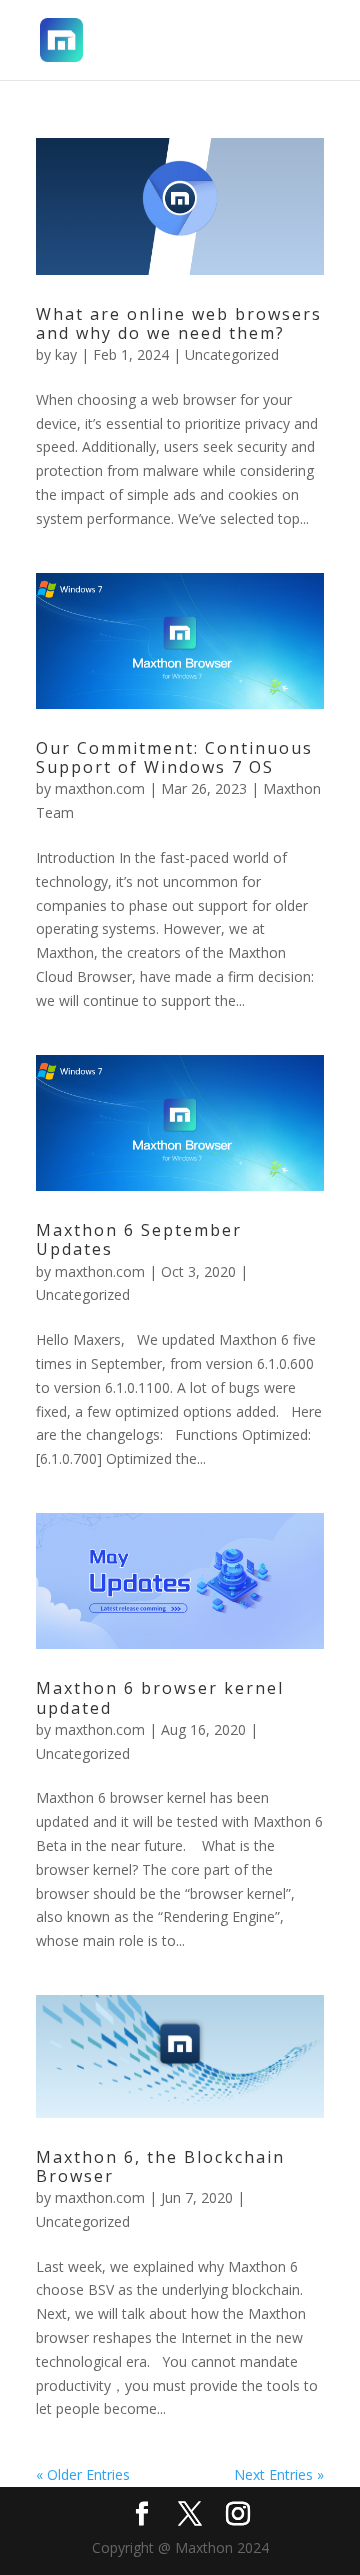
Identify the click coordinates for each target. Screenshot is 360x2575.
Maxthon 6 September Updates (139, 1239)
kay (66, 354)
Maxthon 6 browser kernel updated (160, 1697)
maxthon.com (100, 788)
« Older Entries (83, 2474)
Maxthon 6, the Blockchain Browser (160, 2166)
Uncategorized (232, 354)
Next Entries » (279, 2474)
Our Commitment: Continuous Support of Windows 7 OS (174, 757)
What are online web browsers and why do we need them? (179, 323)
